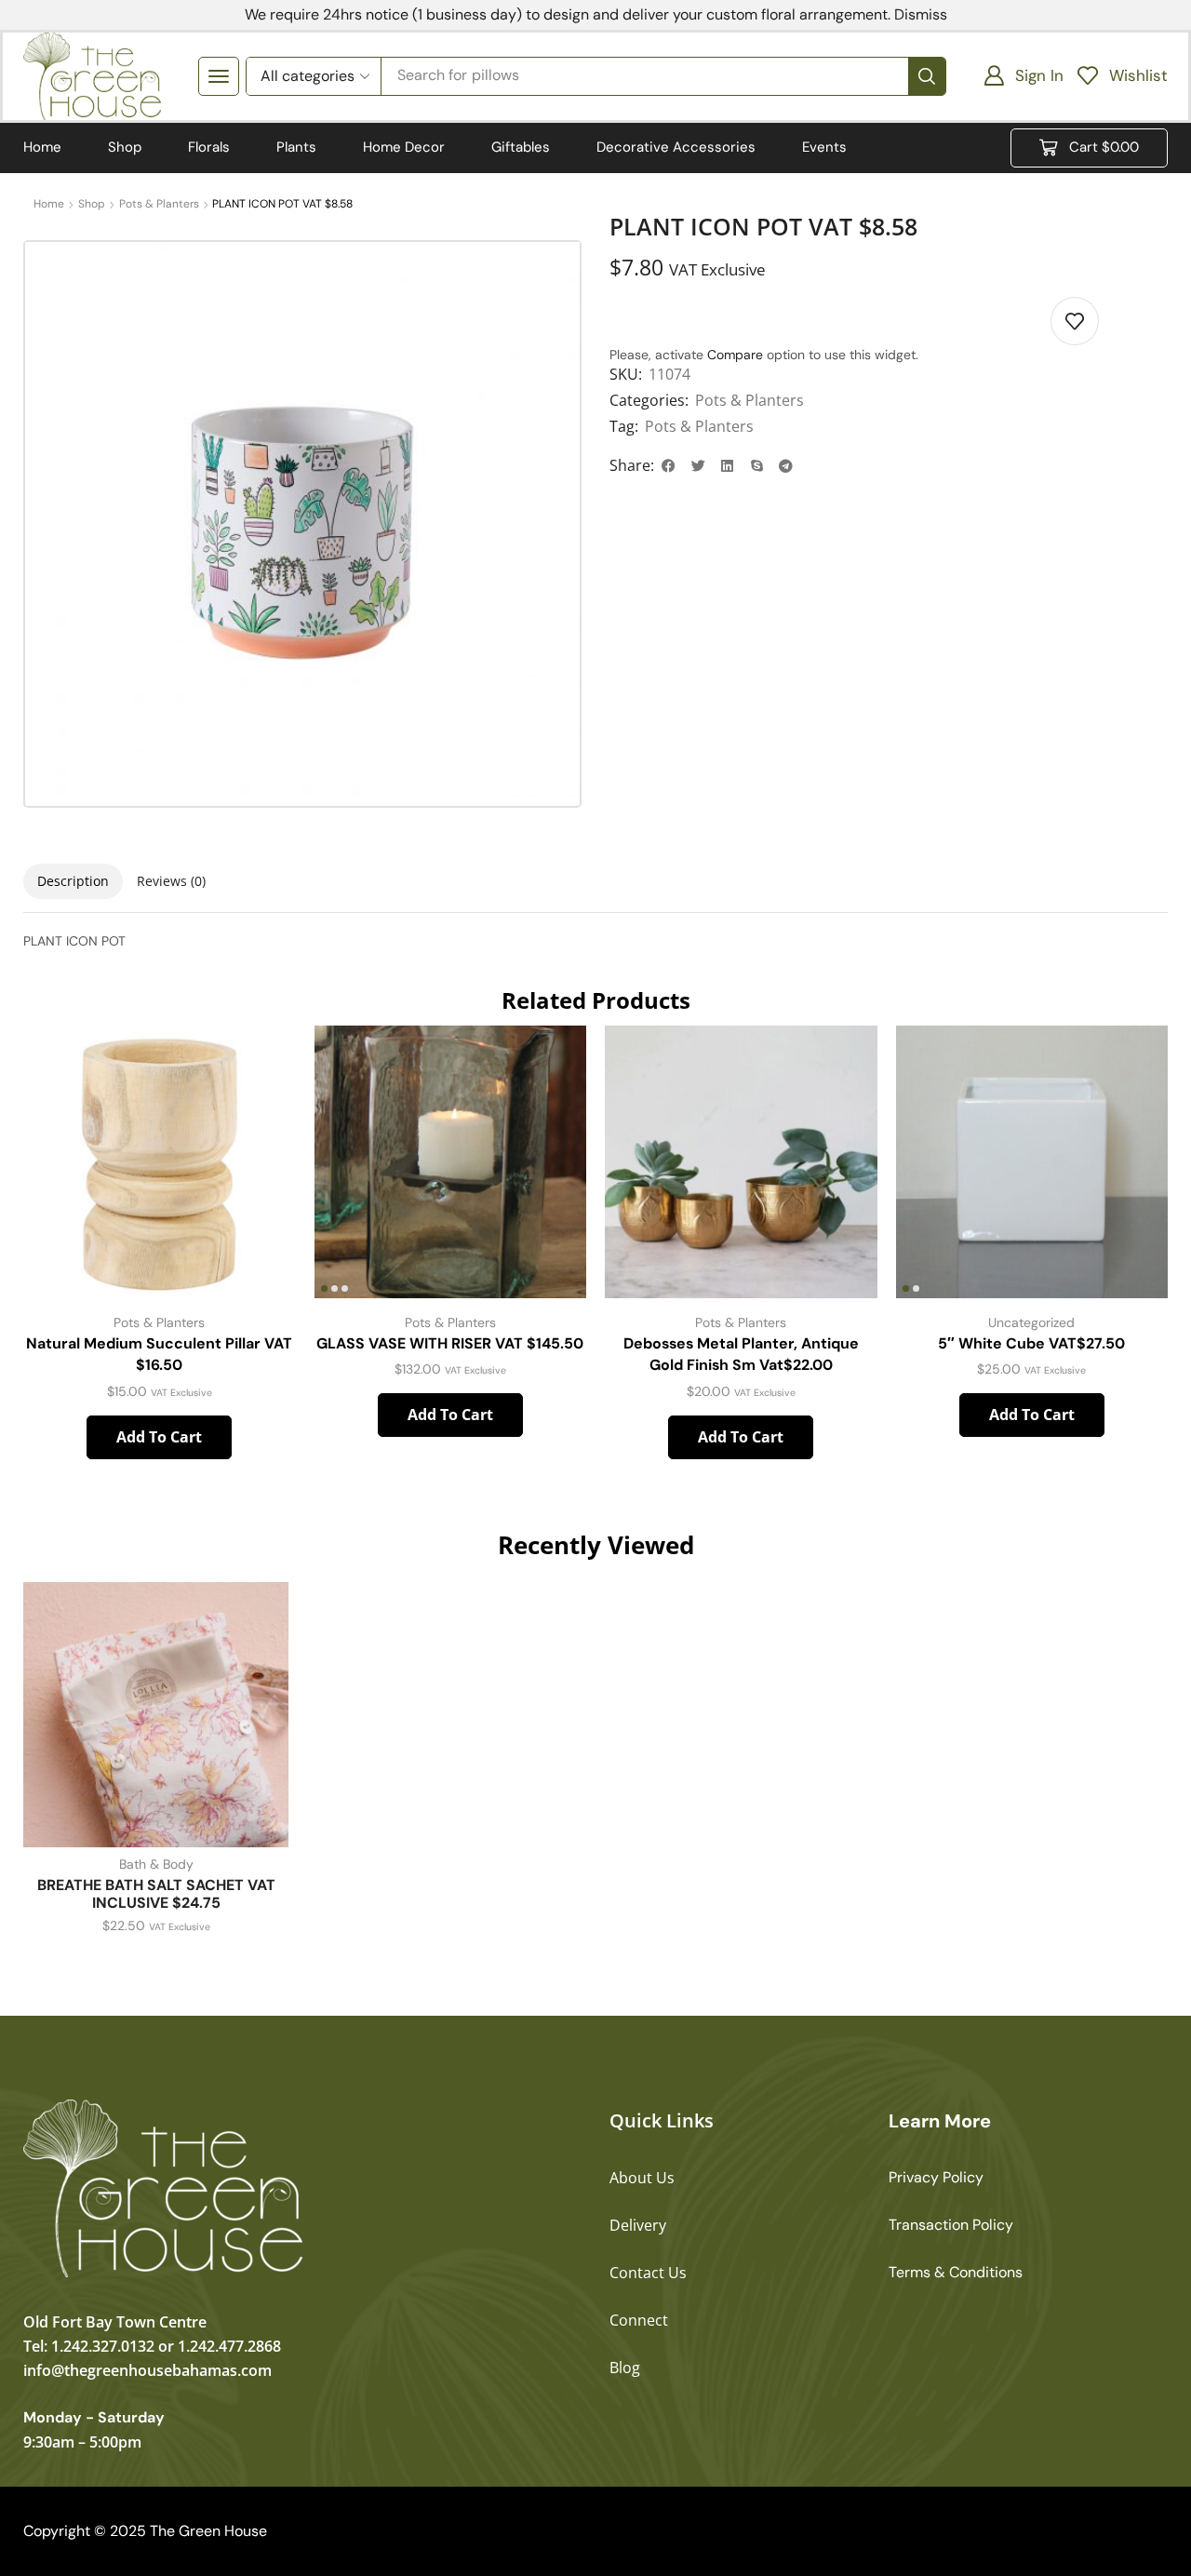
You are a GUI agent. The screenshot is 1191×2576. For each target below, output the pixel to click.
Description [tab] (73, 881)
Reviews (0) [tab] (171, 881)
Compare (735, 355)
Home (49, 204)
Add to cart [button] (159, 1437)
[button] (219, 76)
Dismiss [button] (921, 14)
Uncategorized (1031, 1322)
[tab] (73, 881)
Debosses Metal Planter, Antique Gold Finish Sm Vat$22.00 (741, 1355)
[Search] (927, 76)
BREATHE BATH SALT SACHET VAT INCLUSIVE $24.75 (156, 1894)
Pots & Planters (159, 204)
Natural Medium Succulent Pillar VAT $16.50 (159, 1355)
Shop (92, 204)
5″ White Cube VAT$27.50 (1031, 1343)
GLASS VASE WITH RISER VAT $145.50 (450, 1343)
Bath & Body (156, 1864)
